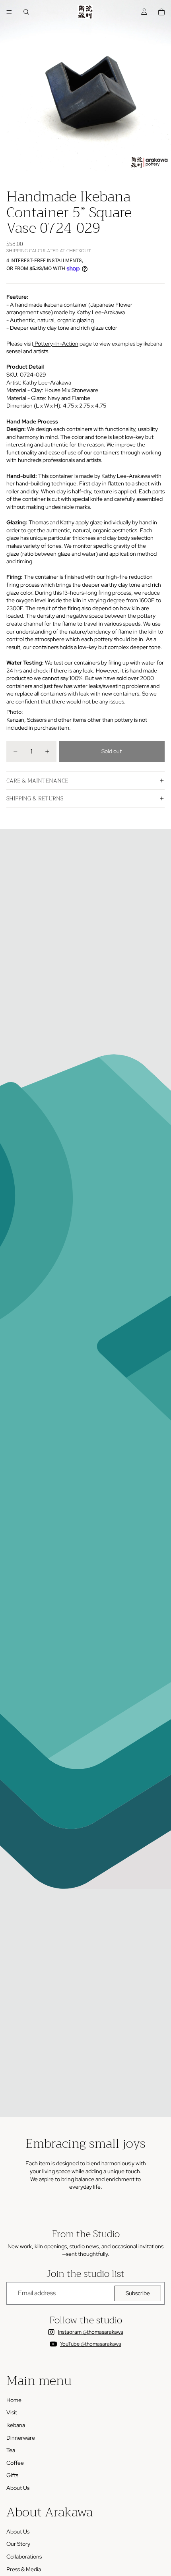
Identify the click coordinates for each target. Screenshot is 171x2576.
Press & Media (24, 2569)
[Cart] (161, 12)
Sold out (112, 751)
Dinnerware (21, 2438)
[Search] (26, 12)
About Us (18, 2488)
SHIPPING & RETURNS (35, 798)
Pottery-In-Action (56, 344)
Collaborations (24, 2557)
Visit (12, 2412)
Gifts (12, 2475)
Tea (11, 2450)
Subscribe (138, 2293)
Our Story (18, 2544)
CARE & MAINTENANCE (37, 781)
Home (14, 2400)
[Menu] (9, 12)
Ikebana (16, 2425)
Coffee (15, 2463)
